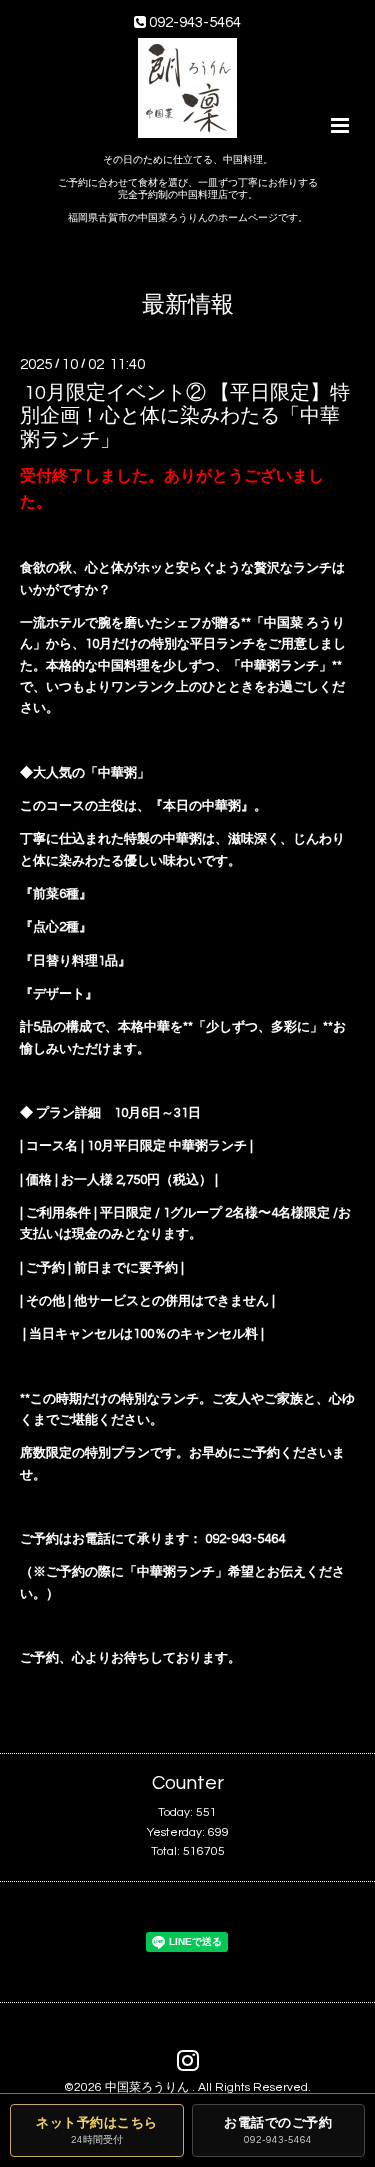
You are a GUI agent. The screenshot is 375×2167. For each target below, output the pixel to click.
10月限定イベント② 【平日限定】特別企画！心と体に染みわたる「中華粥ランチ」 (185, 416)
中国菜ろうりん (148, 2087)
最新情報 (188, 304)
